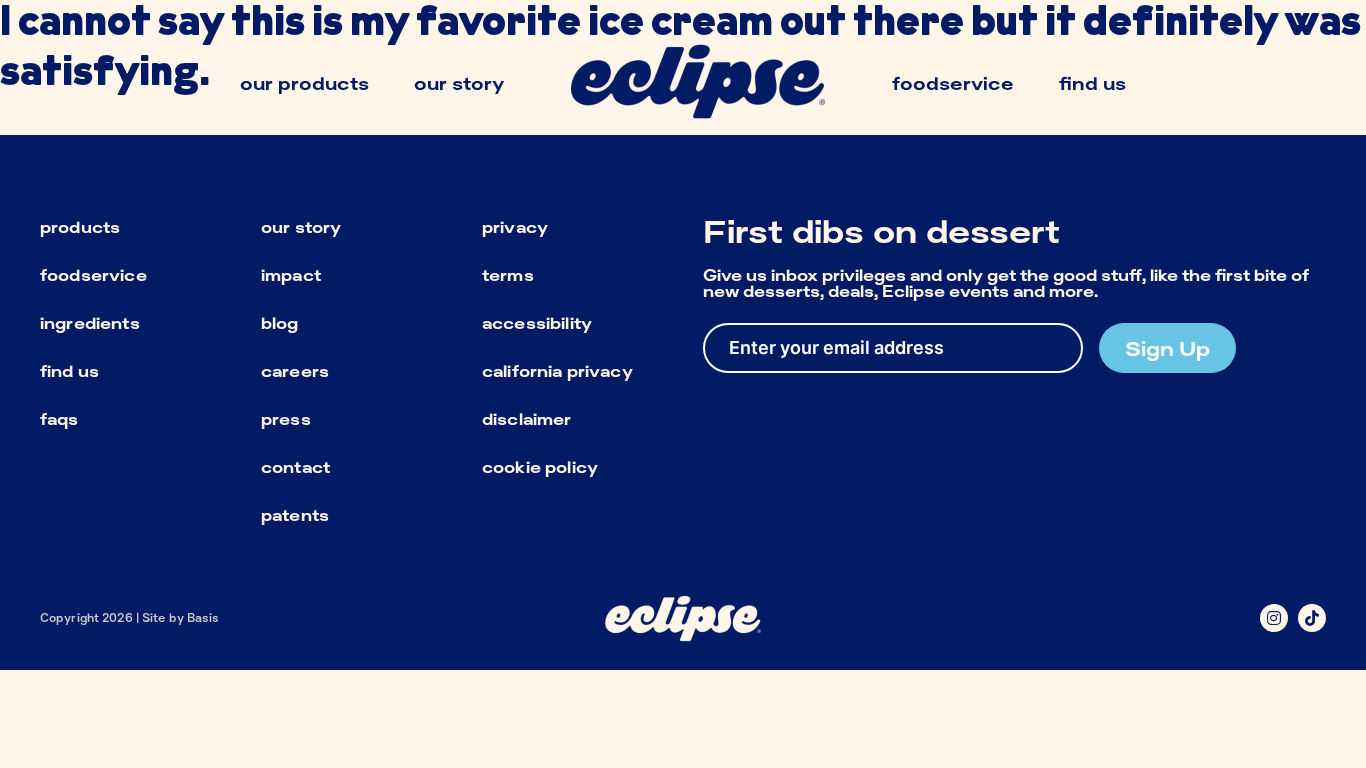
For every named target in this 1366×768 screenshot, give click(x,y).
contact (295, 467)
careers (295, 371)
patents (295, 515)
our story (301, 227)
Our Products (304, 83)
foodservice (93, 275)
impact (291, 275)
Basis (203, 617)
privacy (515, 227)
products (80, 227)
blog (280, 323)
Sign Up (1167, 348)
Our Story (459, 83)
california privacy (557, 371)
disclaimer (527, 419)
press (286, 419)
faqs (59, 419)
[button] (1274, 618)
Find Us (1092, 83)
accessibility (537, 323)
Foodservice (953, 83)
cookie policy (540, 467)
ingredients (90, 323)
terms (508, 275)
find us (69, 371)
